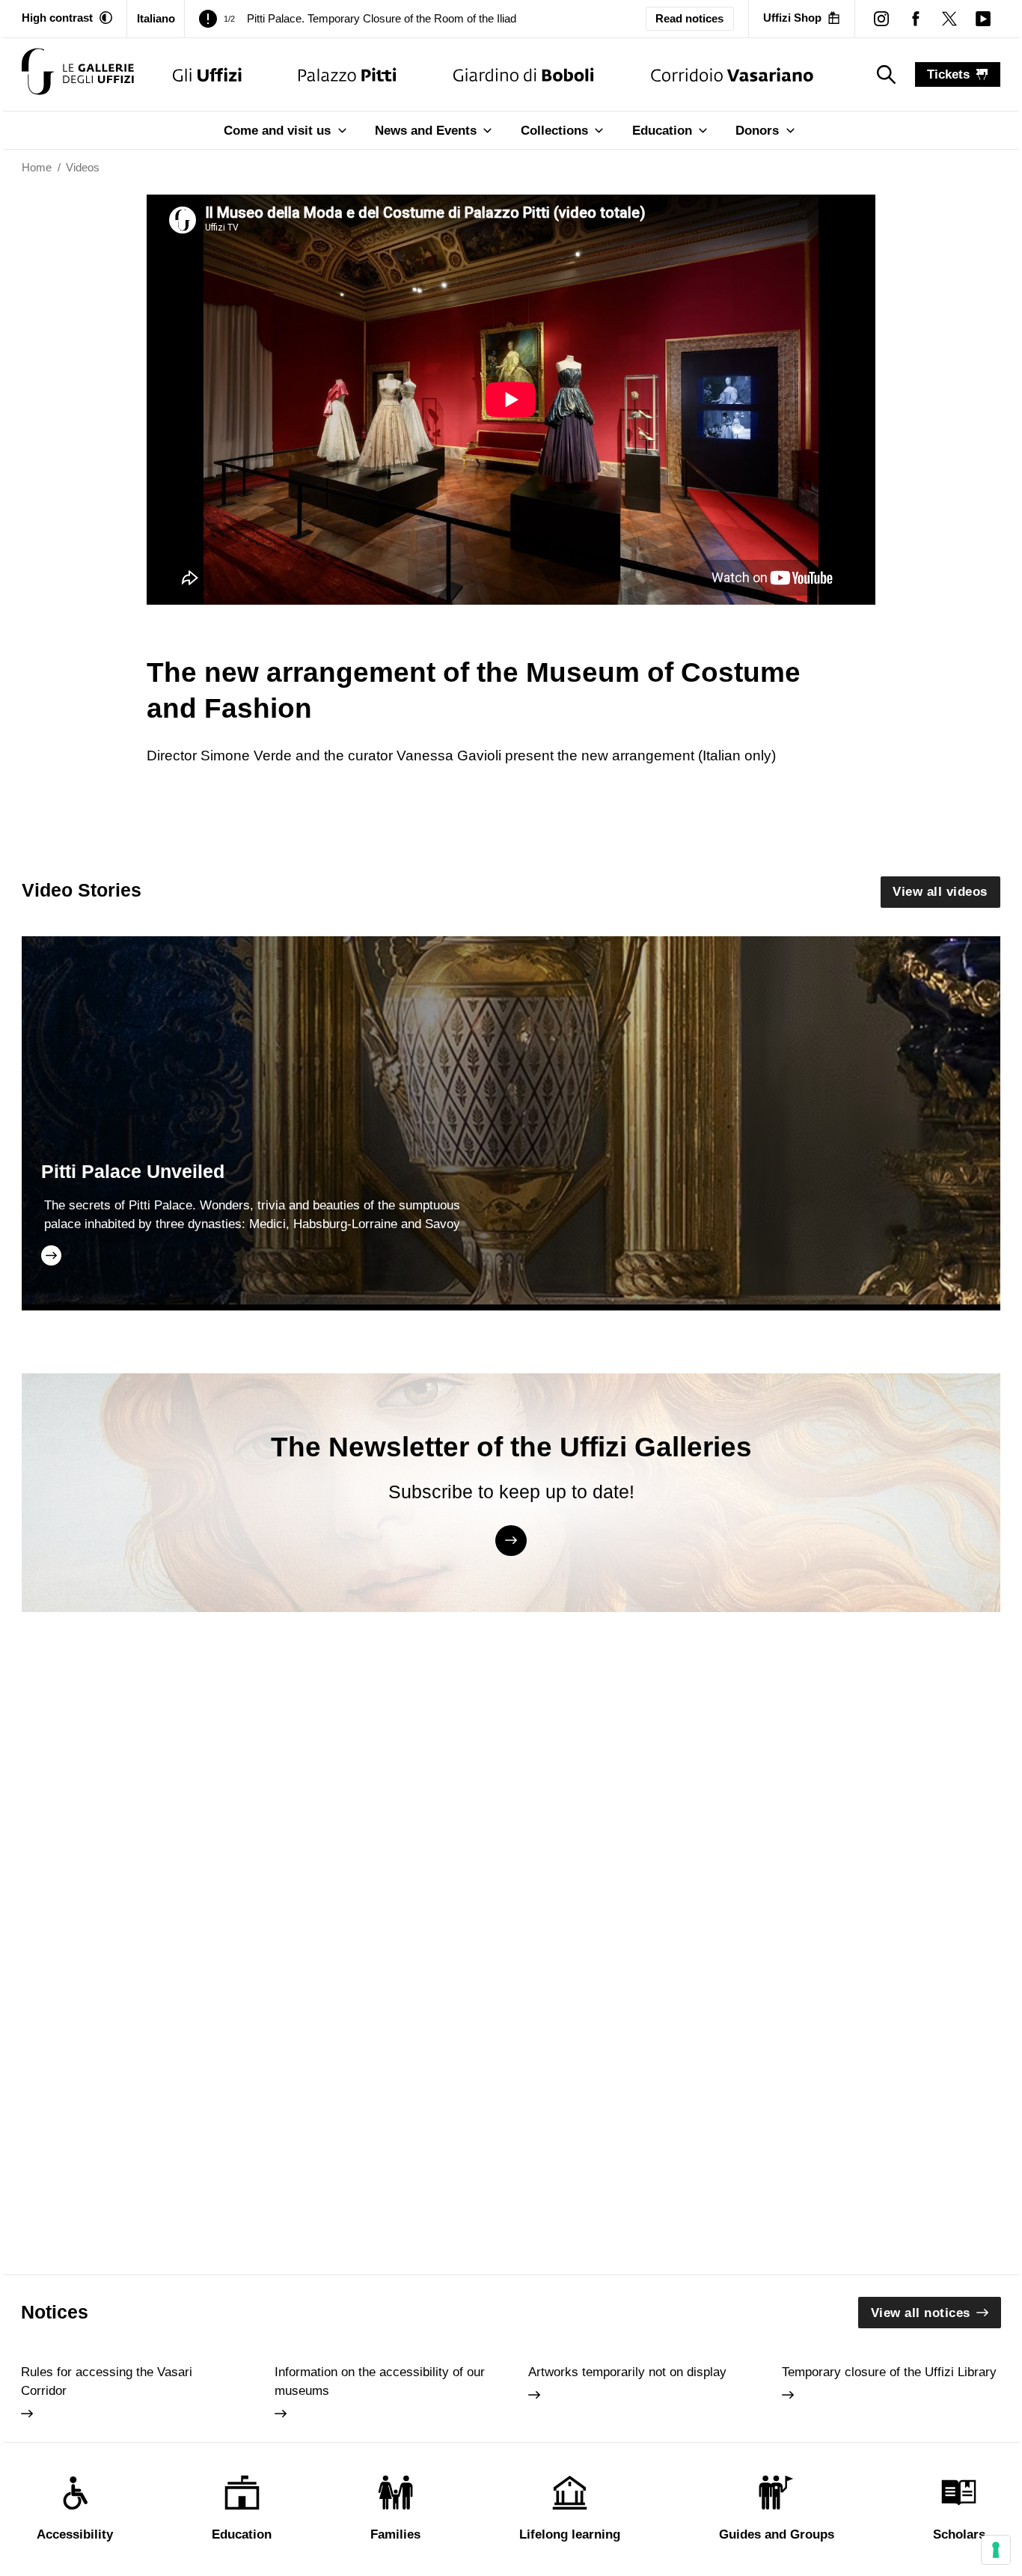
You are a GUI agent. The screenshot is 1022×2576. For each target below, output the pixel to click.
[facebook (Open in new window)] (915, 18)
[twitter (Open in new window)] (949, 18)
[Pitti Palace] (348, 74)
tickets (948, 74)
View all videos (940, 892)
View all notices (921, 2313)
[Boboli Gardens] (524, 74)
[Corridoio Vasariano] (732, 74)
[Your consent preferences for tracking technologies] (996, 2550)
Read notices (689, 19)
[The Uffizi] (207, 74)
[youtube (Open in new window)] (983, 18)
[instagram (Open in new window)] (882, 18)
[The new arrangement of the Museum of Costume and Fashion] (78, 74)
